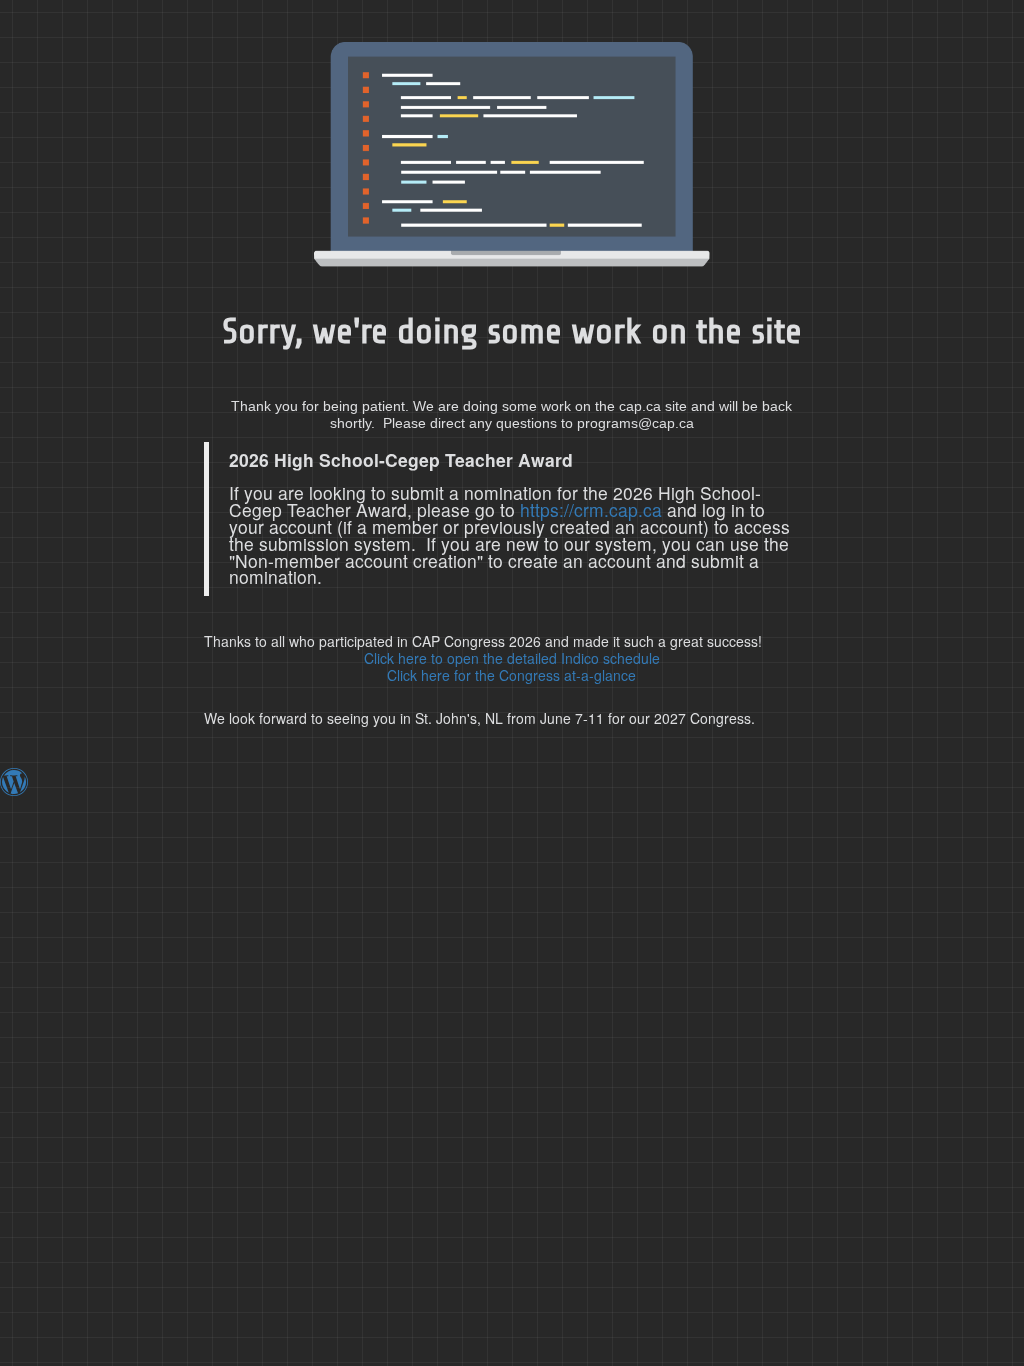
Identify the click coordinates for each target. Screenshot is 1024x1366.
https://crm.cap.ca (591, 509)
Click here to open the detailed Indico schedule (512, 658)
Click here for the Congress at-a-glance (511, 675)
